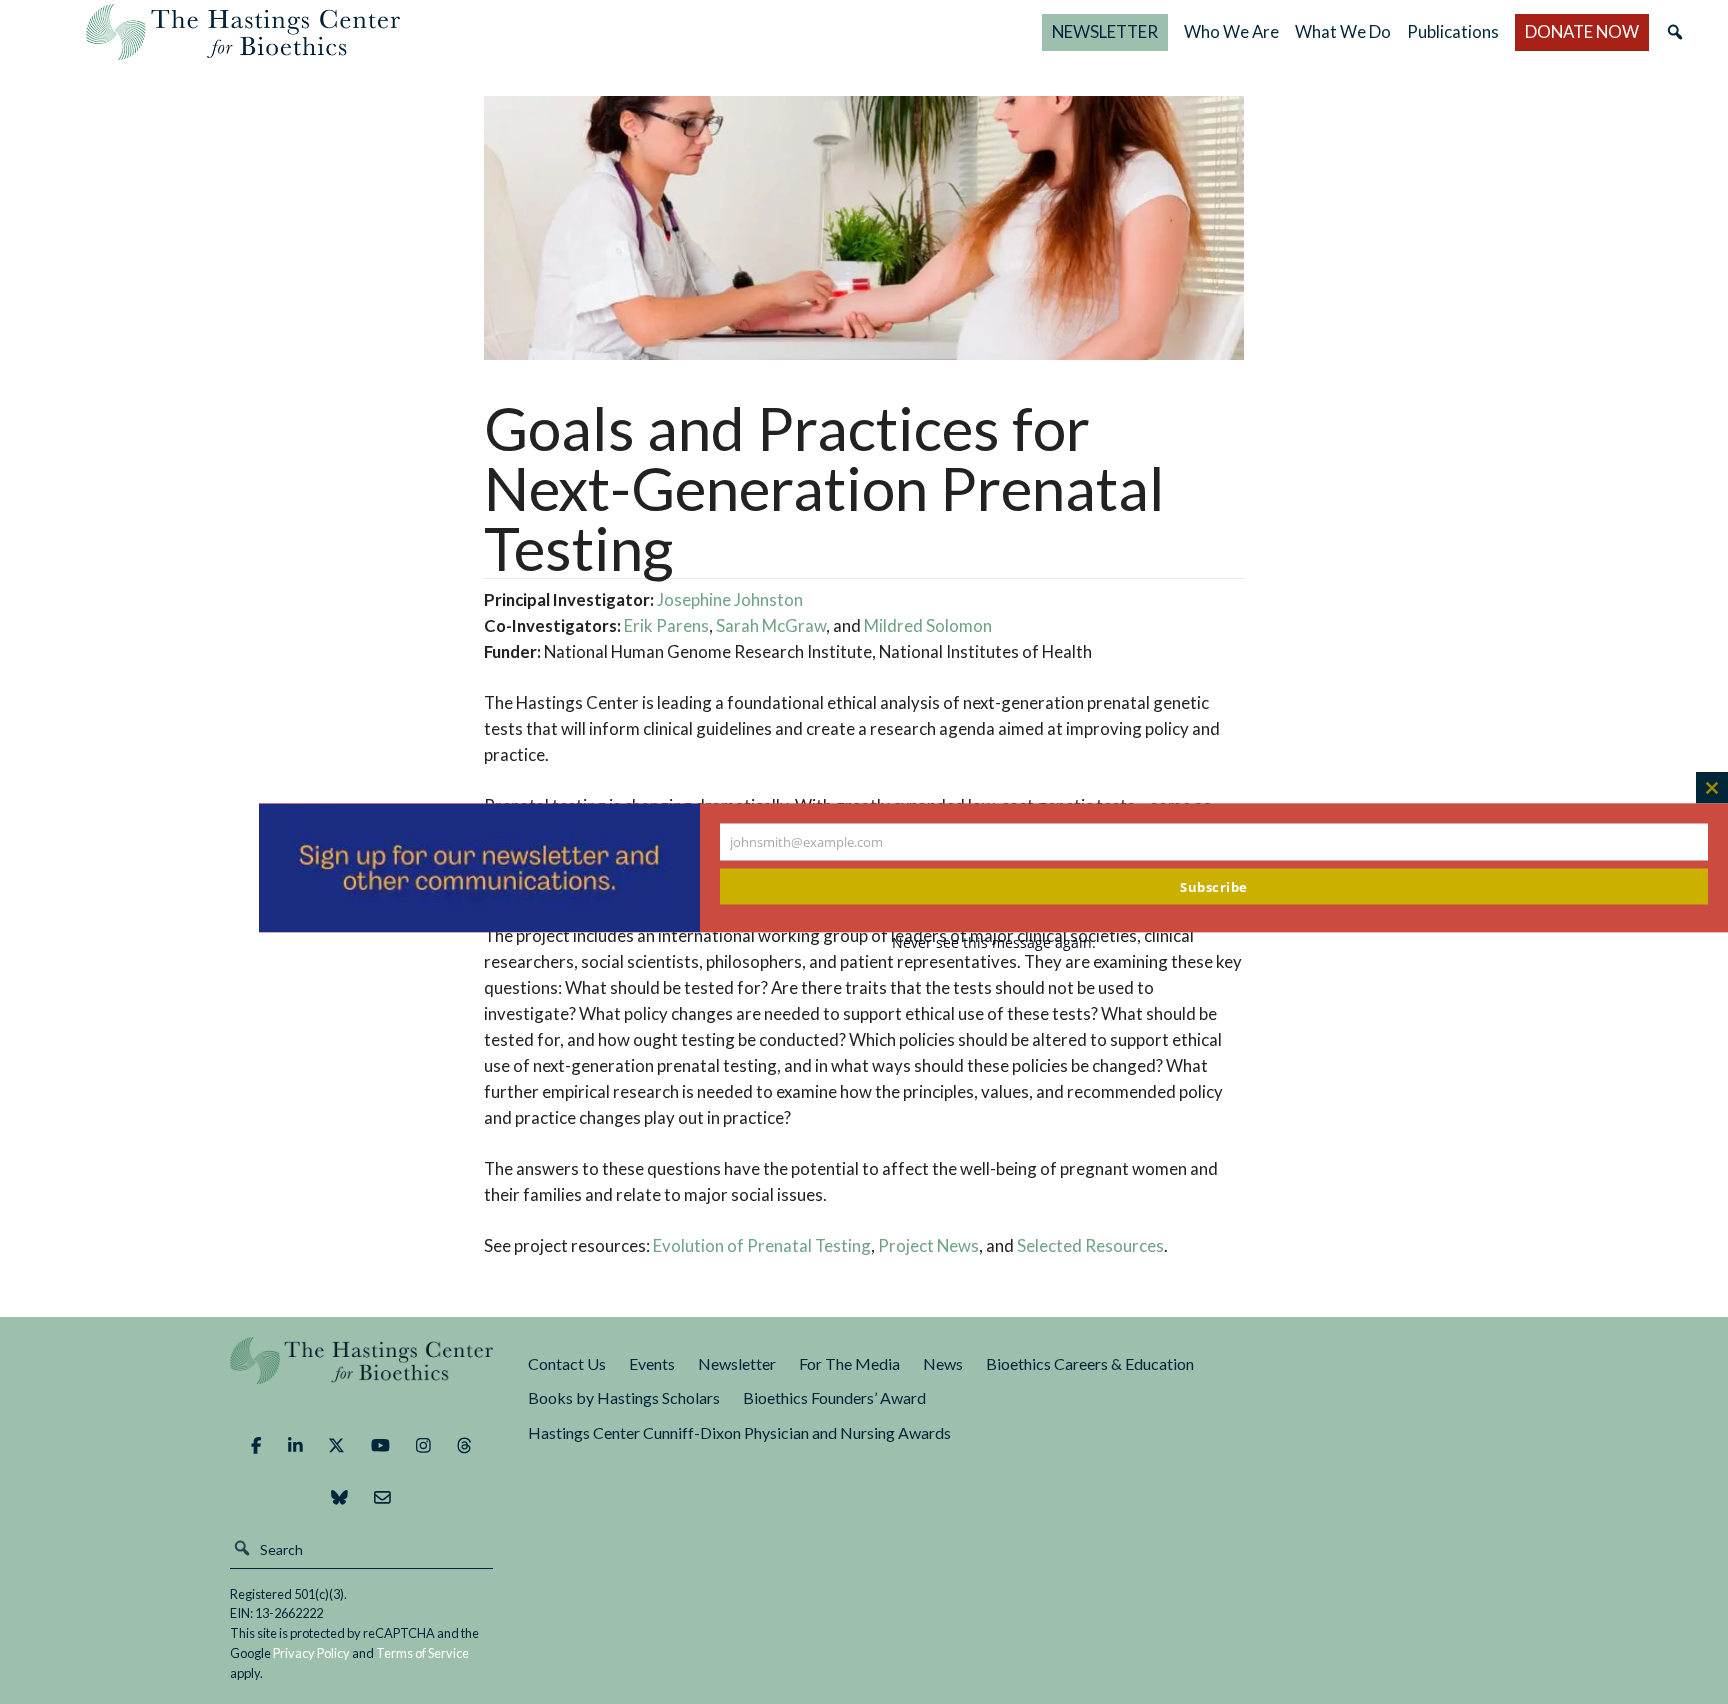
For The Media (849, 1363)
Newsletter (737, 1363)
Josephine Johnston (730, 599)
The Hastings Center (362, 1374)
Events (652, 1363)
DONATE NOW (1582, 31)
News (943, 1363)
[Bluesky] (339, 1498)
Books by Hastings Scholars (624, 1397)
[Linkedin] (295, 1446)
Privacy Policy (311, 1653)
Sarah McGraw (771, 625)
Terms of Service (422, 1653)
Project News (928, 1245)
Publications (1453, 31)
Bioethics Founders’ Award (834, 1397)
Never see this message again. (994, 942)
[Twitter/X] (336, 1446)
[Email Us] (382, 1498)
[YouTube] (380, 1446)
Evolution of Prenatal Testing (762, 1245)
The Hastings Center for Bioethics (243, 32)
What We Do (1343, 31)
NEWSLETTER (1105, 31)
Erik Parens (666, 625)
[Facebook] (256, 1446)
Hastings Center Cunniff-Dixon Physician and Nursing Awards (739, 1432)
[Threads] (464, 1446)
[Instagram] (423, 1446)
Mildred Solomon (928, 625)
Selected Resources (1090, 1245)
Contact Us (567, 1363)
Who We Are (1231, 31)
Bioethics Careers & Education (1090, 1363)
